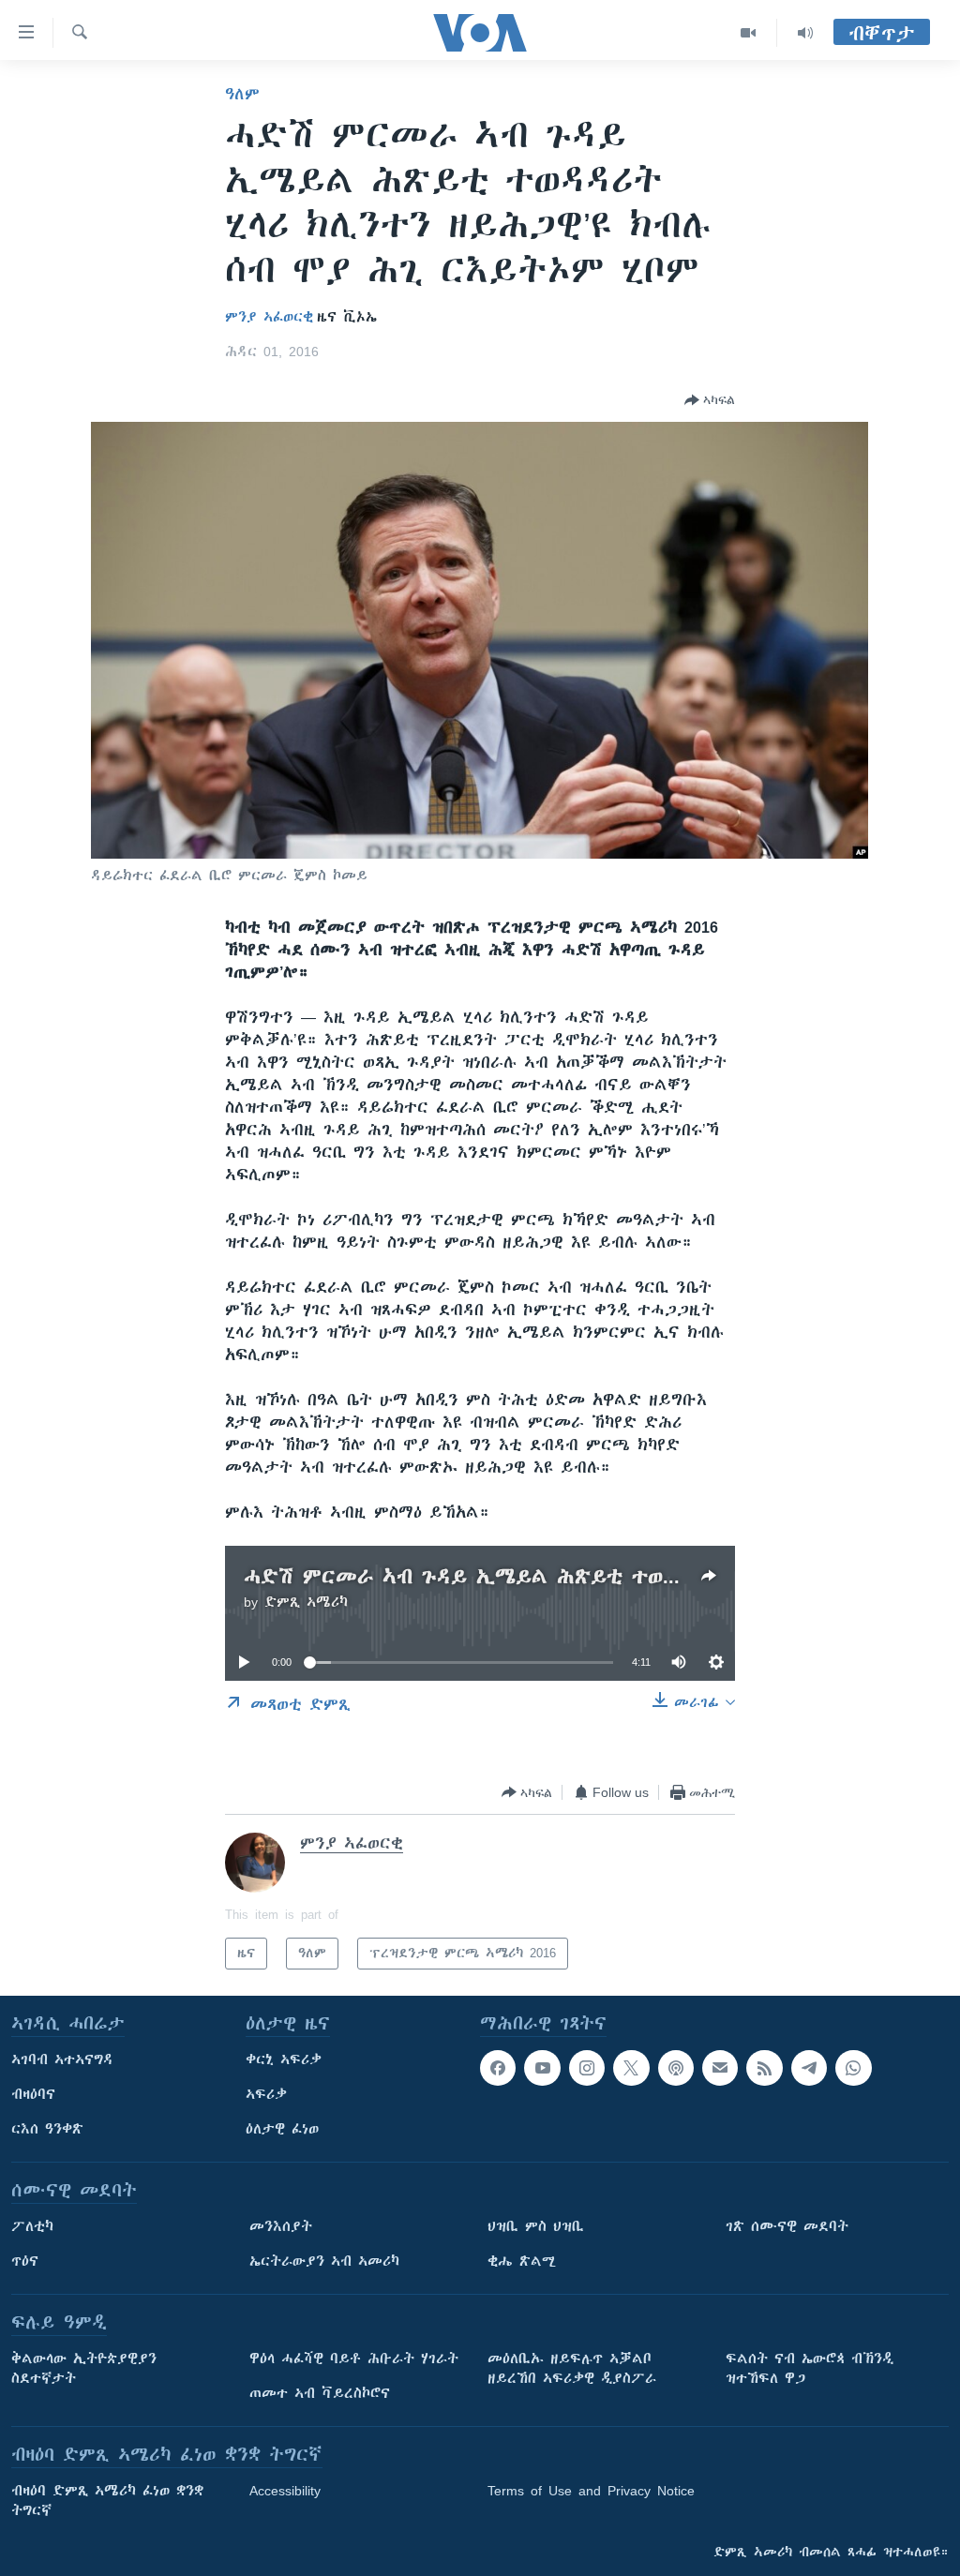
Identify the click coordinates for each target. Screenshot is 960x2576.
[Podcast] (676, 2068)
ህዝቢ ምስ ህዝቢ (536, 2226)
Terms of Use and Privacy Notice (591, 2491)
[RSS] (764, 2068)
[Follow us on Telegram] (809, 2068)
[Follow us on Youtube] (542, 2068)
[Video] (749, 33)
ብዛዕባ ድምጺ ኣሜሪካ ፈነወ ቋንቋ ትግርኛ (107, 2501)
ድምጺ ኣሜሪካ (306, 1602)
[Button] (710, 400)
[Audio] (805, 33)
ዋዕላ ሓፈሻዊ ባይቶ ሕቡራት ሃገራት (354, 2359)
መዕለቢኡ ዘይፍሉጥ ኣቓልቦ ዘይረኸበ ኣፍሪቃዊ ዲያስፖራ (572, 2368)
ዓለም (242, 94)
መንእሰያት (281, 2226)
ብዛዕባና (33, 2094)
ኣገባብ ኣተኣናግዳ (62, 2059)
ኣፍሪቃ (266, 2094)
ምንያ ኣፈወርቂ (269, 317)
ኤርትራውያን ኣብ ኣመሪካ (324, 2261)
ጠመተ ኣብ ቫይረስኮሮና (320, 2393)
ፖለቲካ (32, 2226)
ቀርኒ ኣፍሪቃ (284, 2059)
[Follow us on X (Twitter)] (631, 2068)
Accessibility (285, 2491)
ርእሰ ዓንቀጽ (47, 2129)
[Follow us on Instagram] (587, 2068)
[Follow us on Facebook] (498, 2068)
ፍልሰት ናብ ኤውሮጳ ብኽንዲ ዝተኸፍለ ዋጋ (810, 2368)
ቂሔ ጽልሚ (522, 2261)
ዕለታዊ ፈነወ (282, 2129)
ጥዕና (25, 2261)
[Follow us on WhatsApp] (853, 2068)
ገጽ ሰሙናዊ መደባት (787, 2226)
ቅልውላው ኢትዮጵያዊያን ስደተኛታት (84, 2368)
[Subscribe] (720, 2068)
